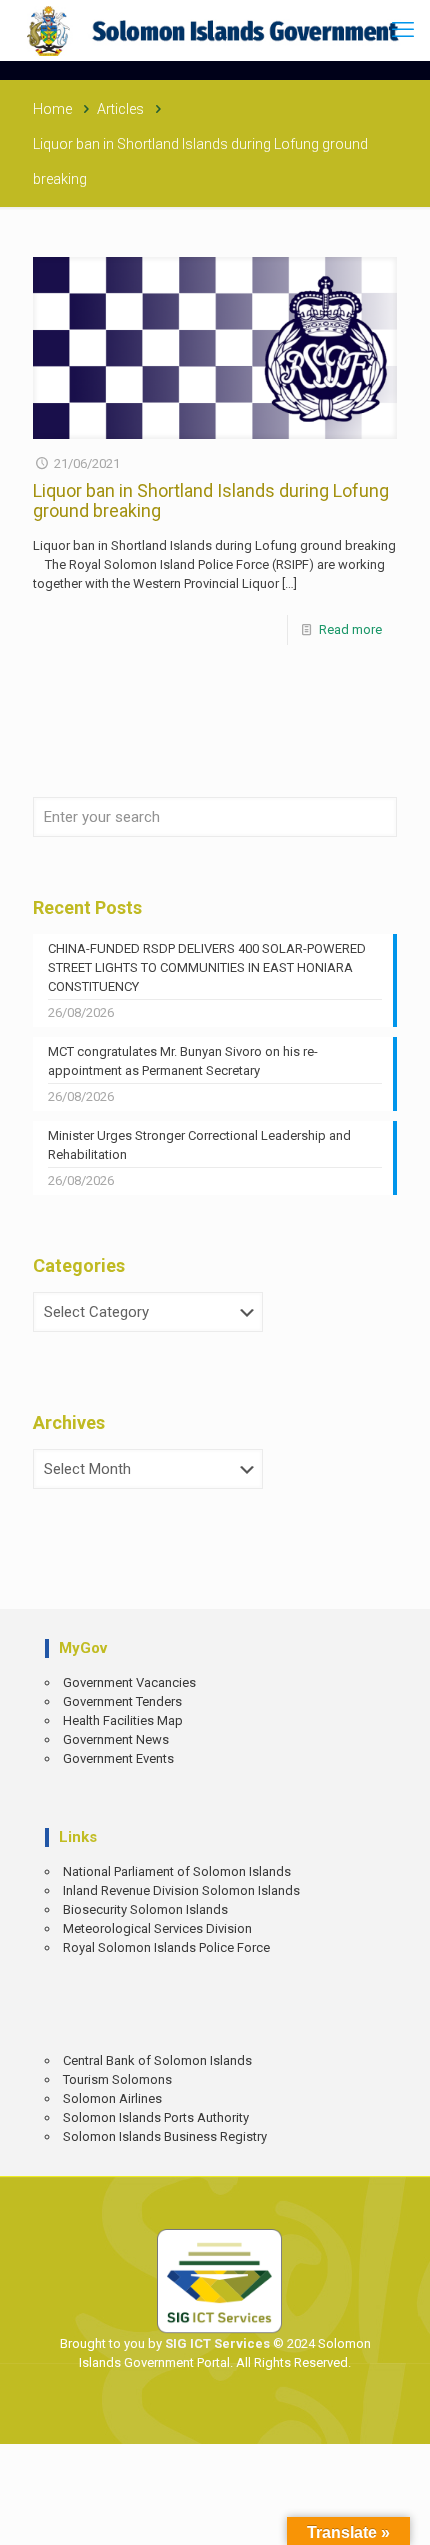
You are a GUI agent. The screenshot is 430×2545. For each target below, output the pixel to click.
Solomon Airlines (112, 2098)
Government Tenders (122, 1701)
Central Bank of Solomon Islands (157, 2060)
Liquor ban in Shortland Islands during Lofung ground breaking (211, 500)
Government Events (118, 1758)
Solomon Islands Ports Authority (156, 2117)
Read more (350, 629)
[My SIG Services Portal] (215, 30)
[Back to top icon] (401, 2515)
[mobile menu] (403, 30)
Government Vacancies (129, 1682)
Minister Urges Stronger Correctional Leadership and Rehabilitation (199, 1145)
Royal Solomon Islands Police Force (166, 1947)
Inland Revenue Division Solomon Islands (181, 1890)
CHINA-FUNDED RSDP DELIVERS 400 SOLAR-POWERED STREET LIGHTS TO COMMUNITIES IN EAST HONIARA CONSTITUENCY (207, 967)
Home (52, 109)
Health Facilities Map (123, 1720)
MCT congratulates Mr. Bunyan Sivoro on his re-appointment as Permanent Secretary (183, 1061)
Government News (116, 1739)
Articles (120, 109)
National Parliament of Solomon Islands (177, 1871)
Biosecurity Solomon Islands (145, 1909)
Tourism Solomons (117, 2079)
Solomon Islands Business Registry (165, 2136)
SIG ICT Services (216, 2343)
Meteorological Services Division (157, 1928)
